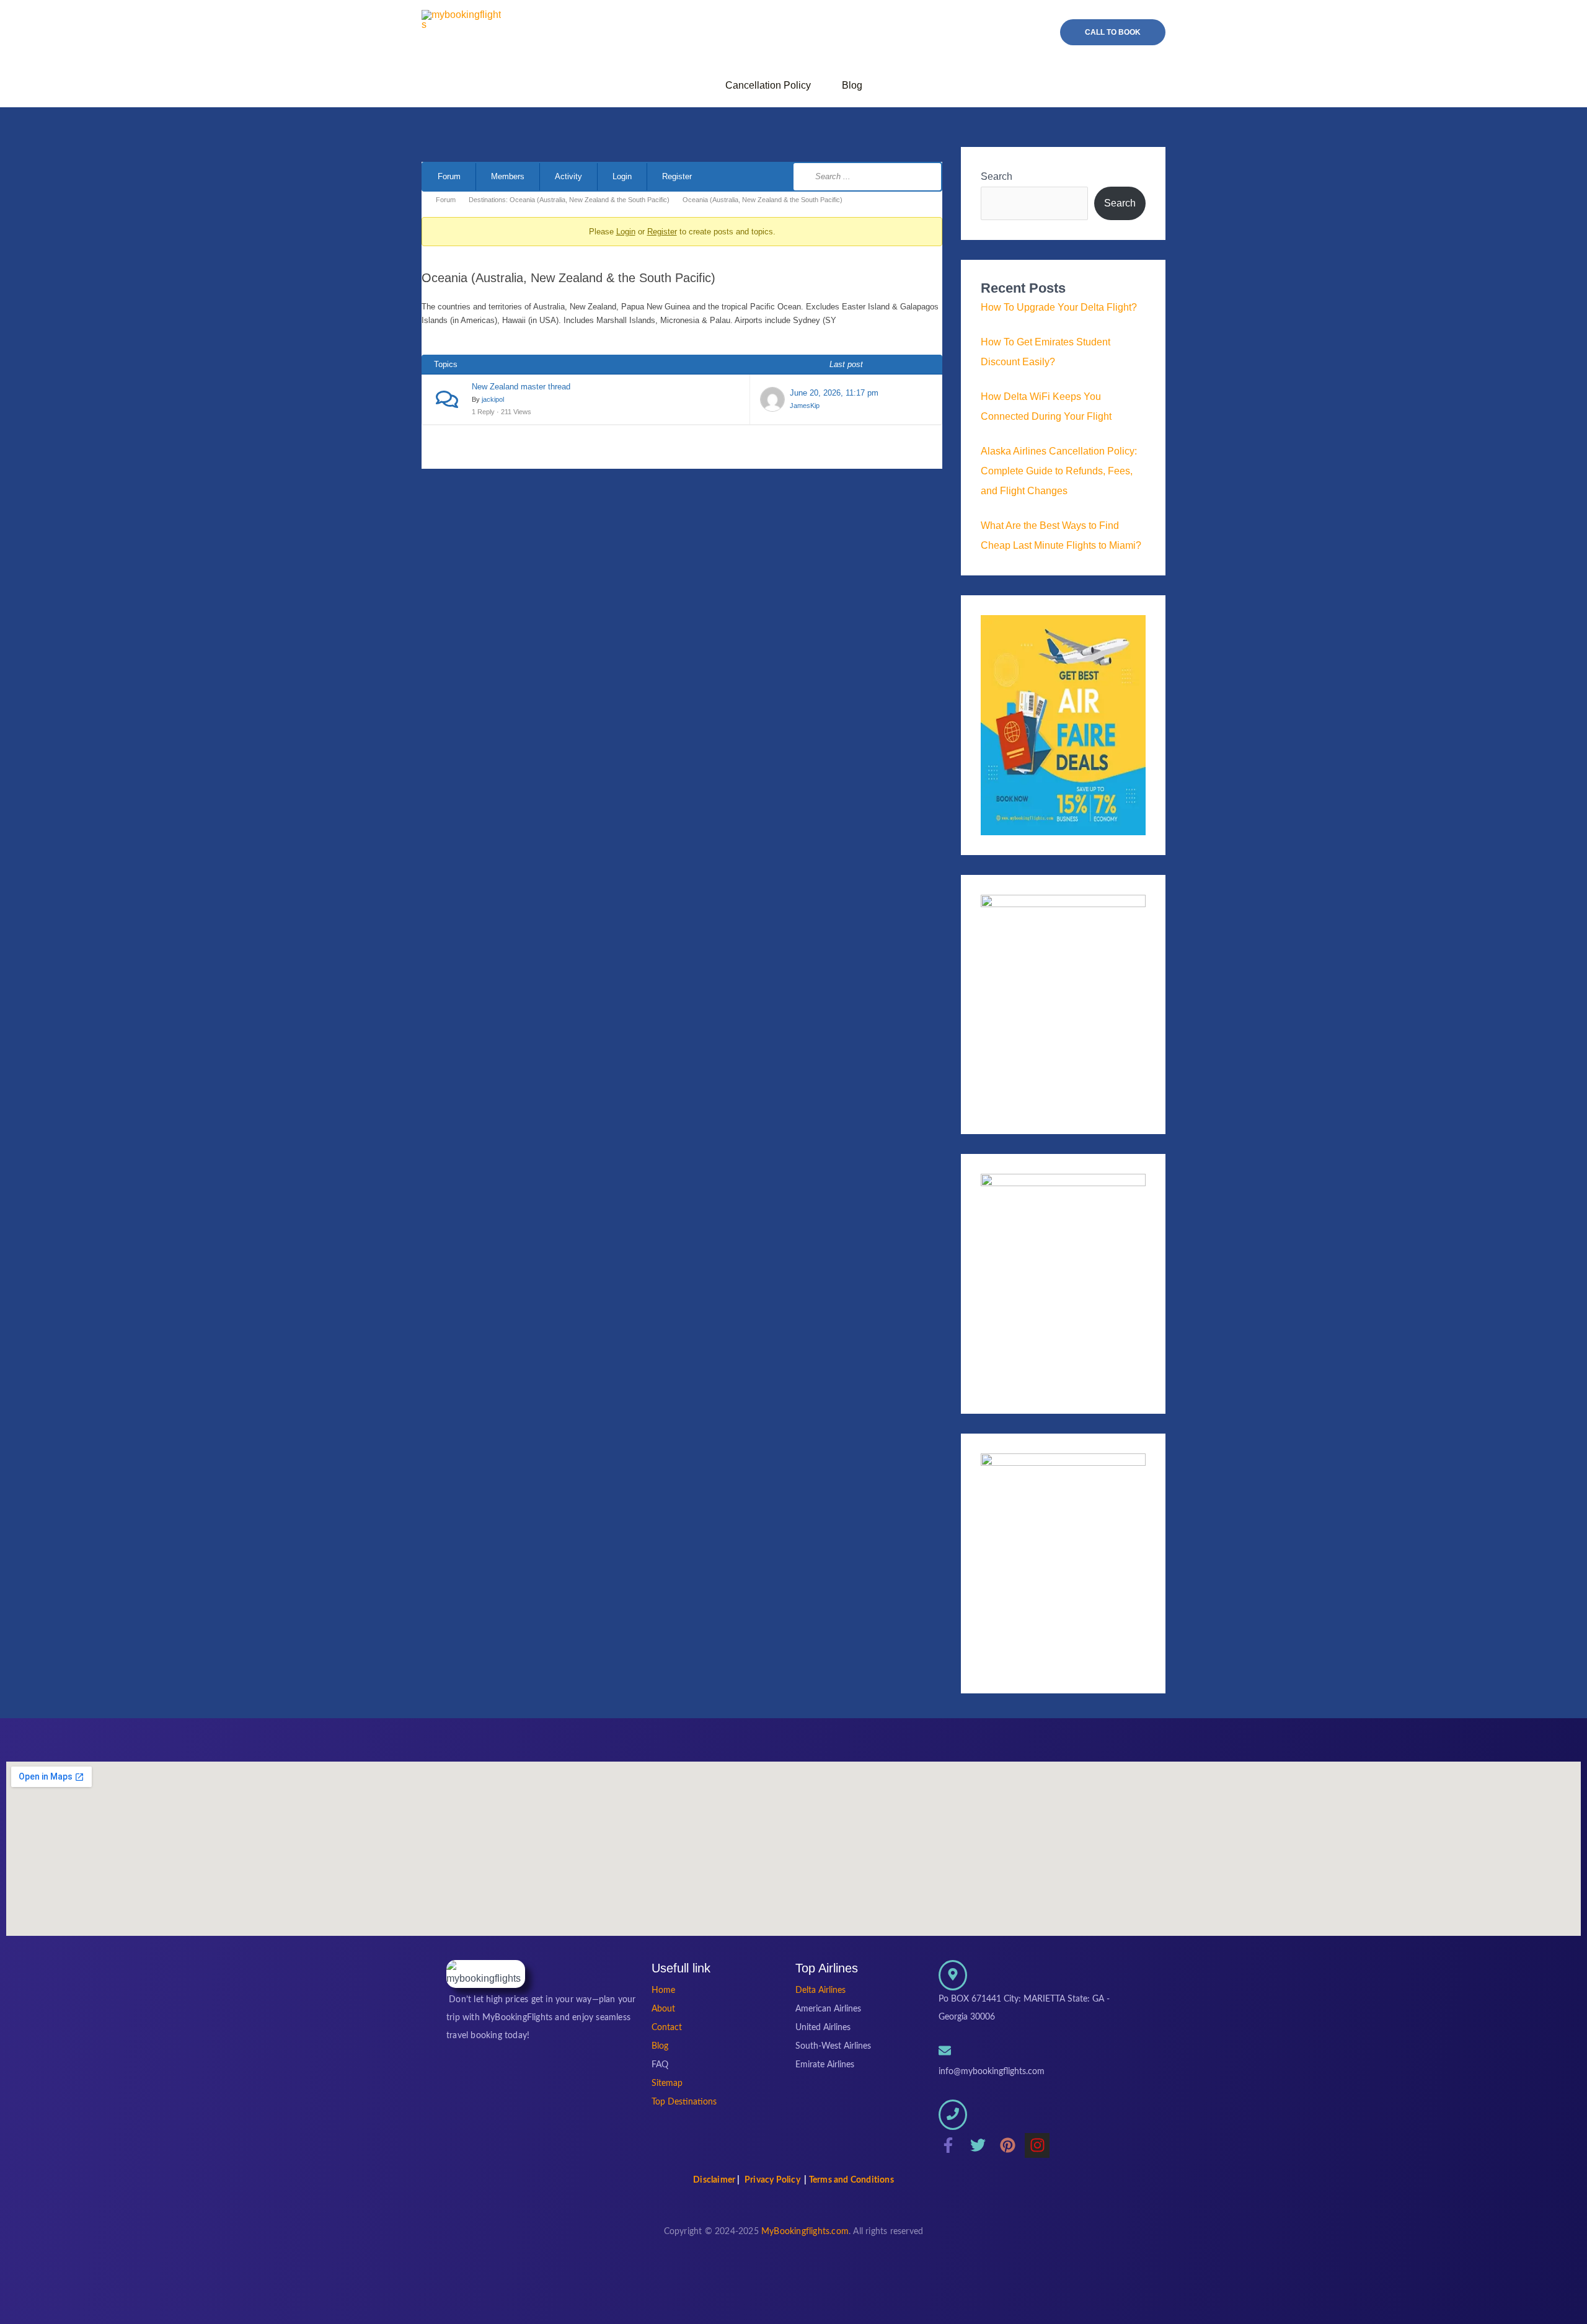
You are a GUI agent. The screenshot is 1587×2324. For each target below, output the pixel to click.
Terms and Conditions (851, 2180)
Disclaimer (714, 2180)
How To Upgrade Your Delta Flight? (1059, 307)
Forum (449, 176)
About (663, 2009)
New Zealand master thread (521, 387)
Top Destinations (684, 2102)
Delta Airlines (820, 1990)
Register (677, 176)
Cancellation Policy (768, 85)
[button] (1113, 32)
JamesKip (805, 406)
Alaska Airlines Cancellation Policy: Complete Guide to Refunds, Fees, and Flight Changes (1059, 471)
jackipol (493, 399)
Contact (667, 2028)
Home (663, 1990)
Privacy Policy (772, 2180)
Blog (852, 85)
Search (997, 176)
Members (508, 176)
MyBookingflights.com (805, 2232)
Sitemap (667, 2083)
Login (622, 176)
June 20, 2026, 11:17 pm (834, 393)
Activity (568, 176)
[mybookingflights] (486, 1974)
